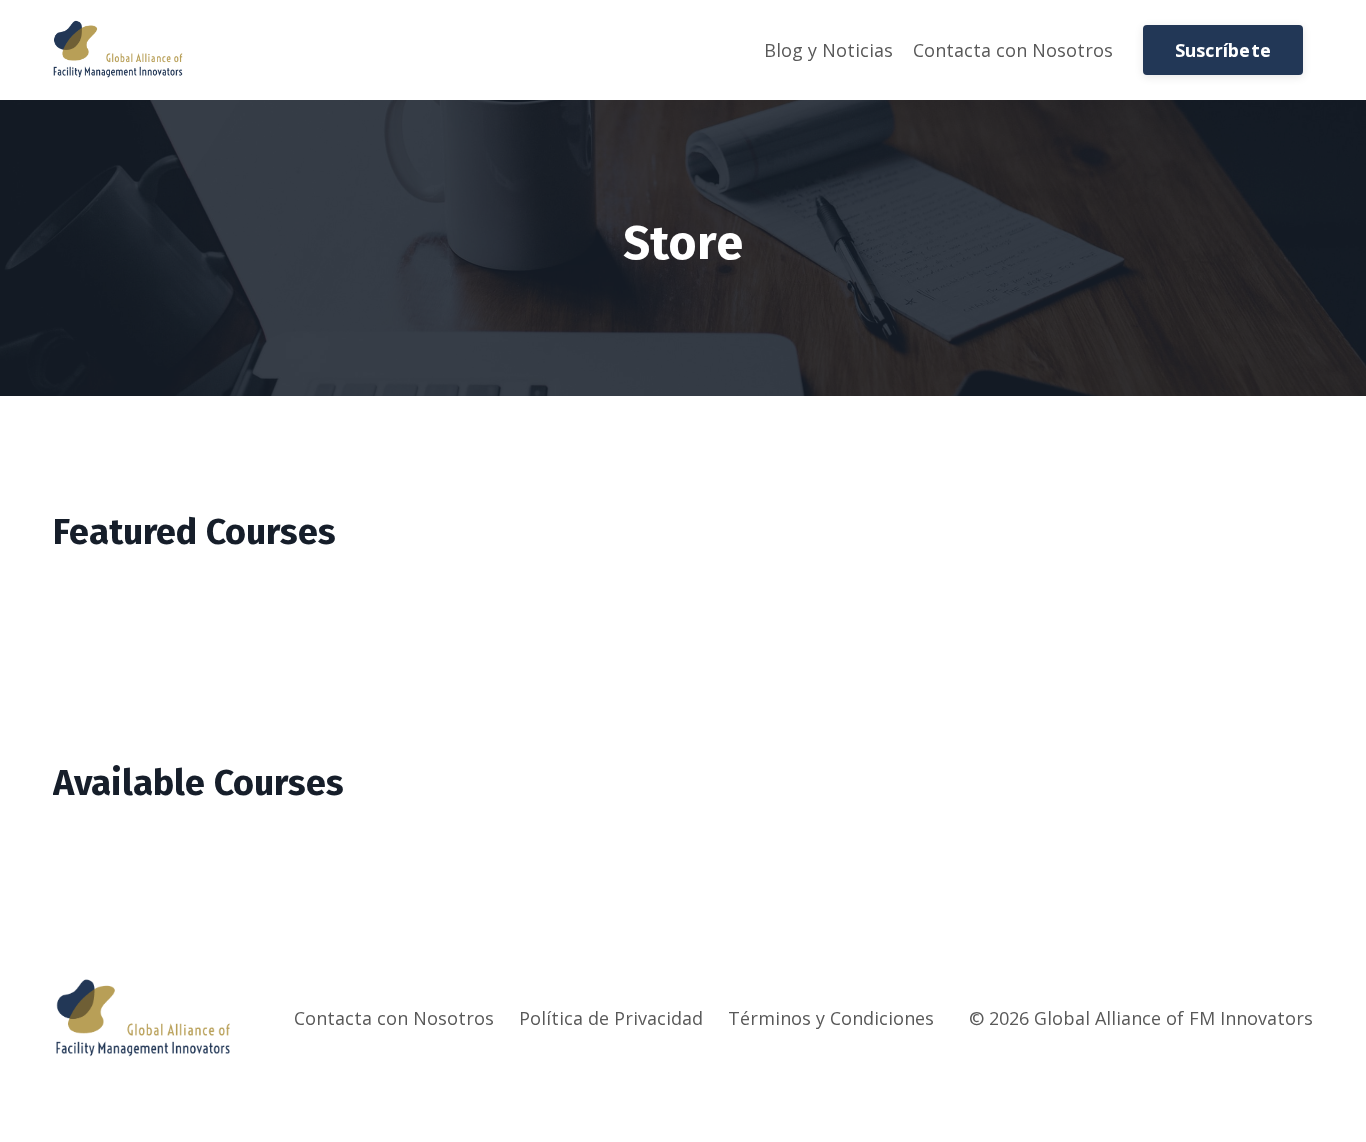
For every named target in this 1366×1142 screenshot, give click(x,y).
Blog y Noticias (828, 50)
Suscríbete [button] (1223, 50)
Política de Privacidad (611, 1018)
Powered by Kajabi (1252, 1089)
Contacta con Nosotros (1013, 50)
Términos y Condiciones (831, 1018)
